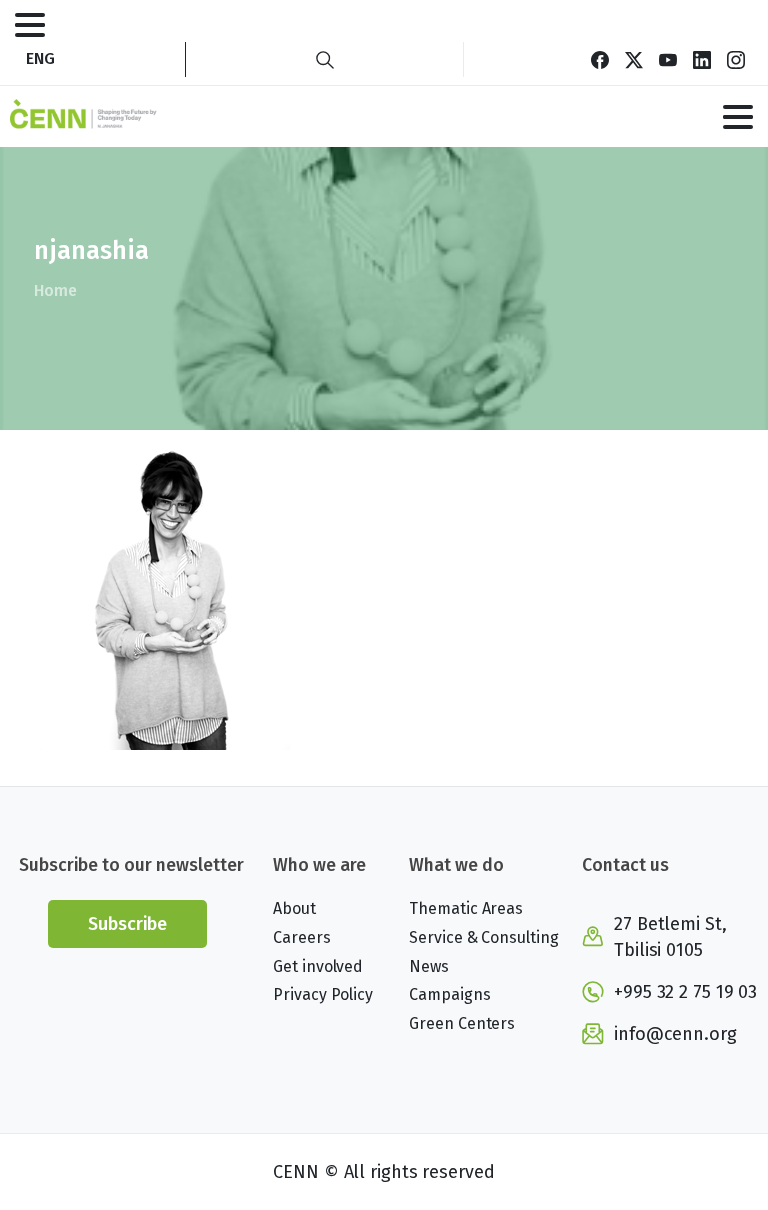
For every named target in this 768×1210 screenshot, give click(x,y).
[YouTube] (668, 59)
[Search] (325, 59)
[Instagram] (736, 59)
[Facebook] (600, 59)
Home (55, 290)
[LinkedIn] (702, 59)
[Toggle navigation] (30, 25)
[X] (634, 59)
